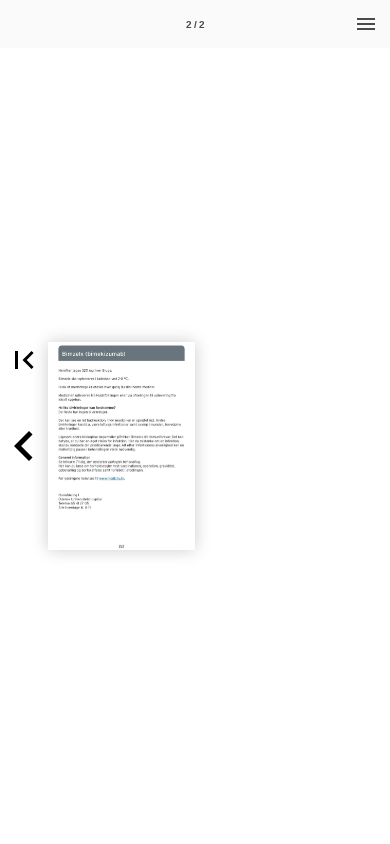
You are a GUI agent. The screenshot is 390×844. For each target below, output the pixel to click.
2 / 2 (195, 24)
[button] (24, 360)
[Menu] (366, 24)
